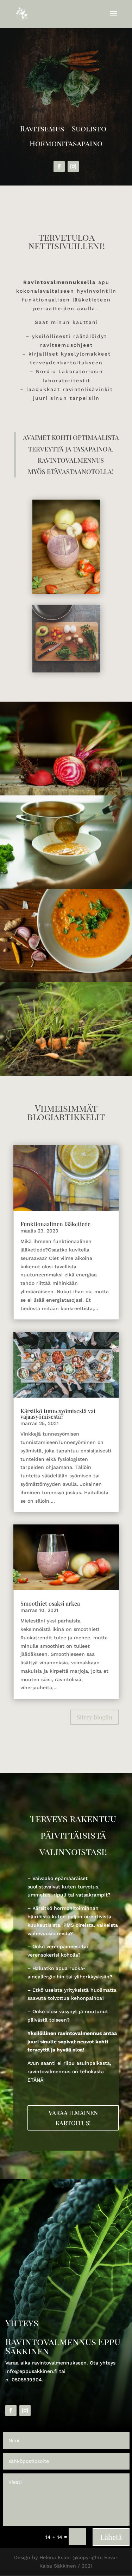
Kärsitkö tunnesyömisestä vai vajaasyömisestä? (58, 1414)
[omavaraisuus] (66, 794)
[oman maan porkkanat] (66, 1074)
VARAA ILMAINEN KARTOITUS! (73, 2118)
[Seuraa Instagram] (73, 167)
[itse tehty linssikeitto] (66, 887)
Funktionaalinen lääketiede (55, 1224)
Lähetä (111, 2537)
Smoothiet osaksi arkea (50, 1603)
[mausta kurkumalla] (66, 981)
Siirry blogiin (95, 1717)
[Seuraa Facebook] (59, 167)
